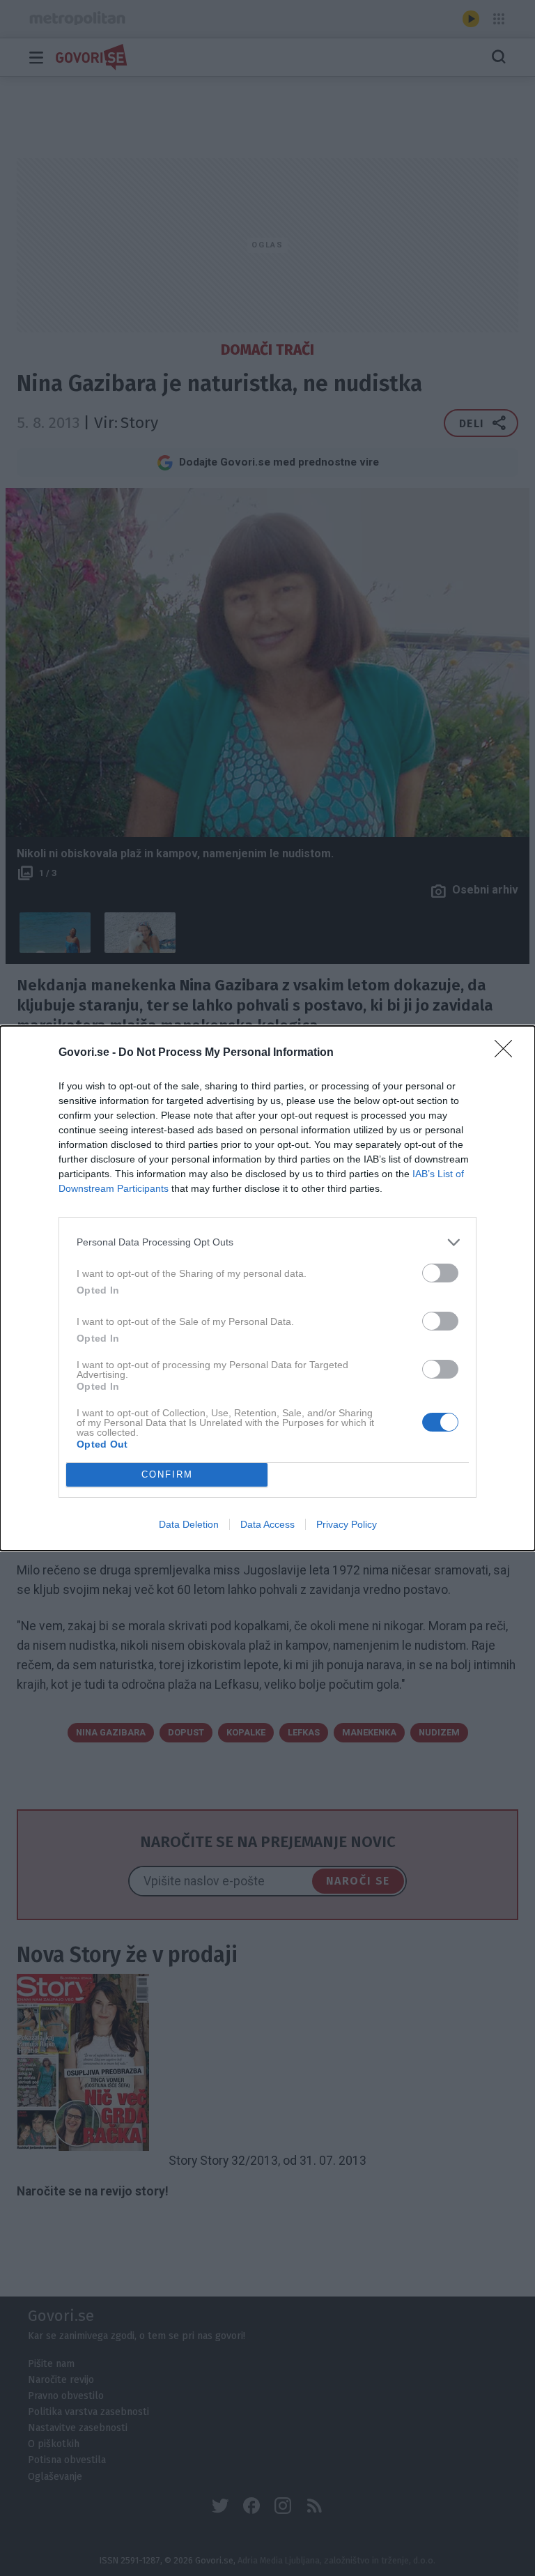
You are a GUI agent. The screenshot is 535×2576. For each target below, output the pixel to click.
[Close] (508, 1053)
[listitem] (267, 1242)
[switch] (440, 1273)
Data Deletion (189, 1524)
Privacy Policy (347, 1524)
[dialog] (267, 1288)
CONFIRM (167, 1474)
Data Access (267, 1524)
